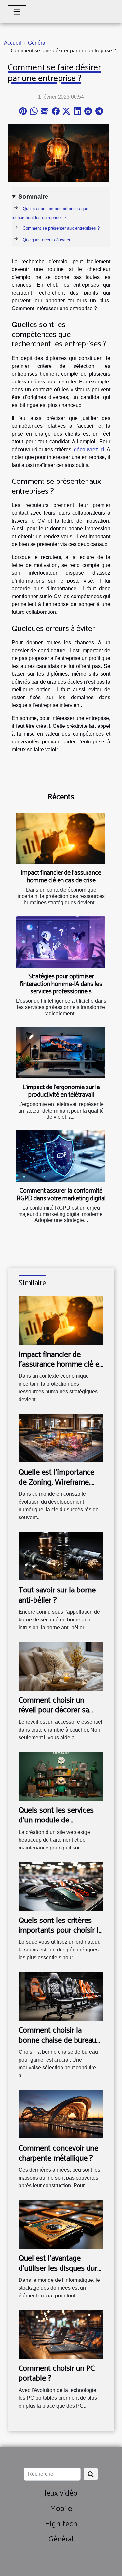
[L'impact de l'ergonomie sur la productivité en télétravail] (61, 1053)
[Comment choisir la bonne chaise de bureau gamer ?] (61, 1996)
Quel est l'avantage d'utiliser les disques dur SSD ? (58, 2268)
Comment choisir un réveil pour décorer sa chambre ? (54, 1710)
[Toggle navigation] (17, 12)
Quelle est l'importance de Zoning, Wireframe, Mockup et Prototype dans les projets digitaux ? (61, 1487)
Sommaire (33, 197)
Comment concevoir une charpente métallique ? (58, 2153)
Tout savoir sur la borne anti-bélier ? (57, 1595)
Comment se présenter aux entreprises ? (61, 228)
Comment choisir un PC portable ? (57, 2374)
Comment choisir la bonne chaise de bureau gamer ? (57, 2040)
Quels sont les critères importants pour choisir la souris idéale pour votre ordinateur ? (60, 1936)
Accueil (13, 43)
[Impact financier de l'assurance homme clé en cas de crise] (61, 838)
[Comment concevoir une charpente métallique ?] (61, 2114)
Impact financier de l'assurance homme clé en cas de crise (61, 877)
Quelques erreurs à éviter (47, 240)
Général (37, 43)
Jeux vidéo (61, 2493)
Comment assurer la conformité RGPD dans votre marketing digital (61, 1195)
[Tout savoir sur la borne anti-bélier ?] (61, 1556)
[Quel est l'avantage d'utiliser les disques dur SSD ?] (61, 2224)
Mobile (61, 2509)
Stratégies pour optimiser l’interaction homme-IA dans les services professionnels (61, 984)
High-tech (61, 2524)
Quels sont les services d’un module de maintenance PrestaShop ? (56, 1825)
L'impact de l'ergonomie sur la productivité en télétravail (61, 1091)
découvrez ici (89, 449)
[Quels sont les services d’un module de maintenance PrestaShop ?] (61, 1776)
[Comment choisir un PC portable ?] (61, 2334)
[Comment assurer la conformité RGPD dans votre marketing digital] (61, 1156)
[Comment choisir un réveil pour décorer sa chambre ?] (61, 1666)
